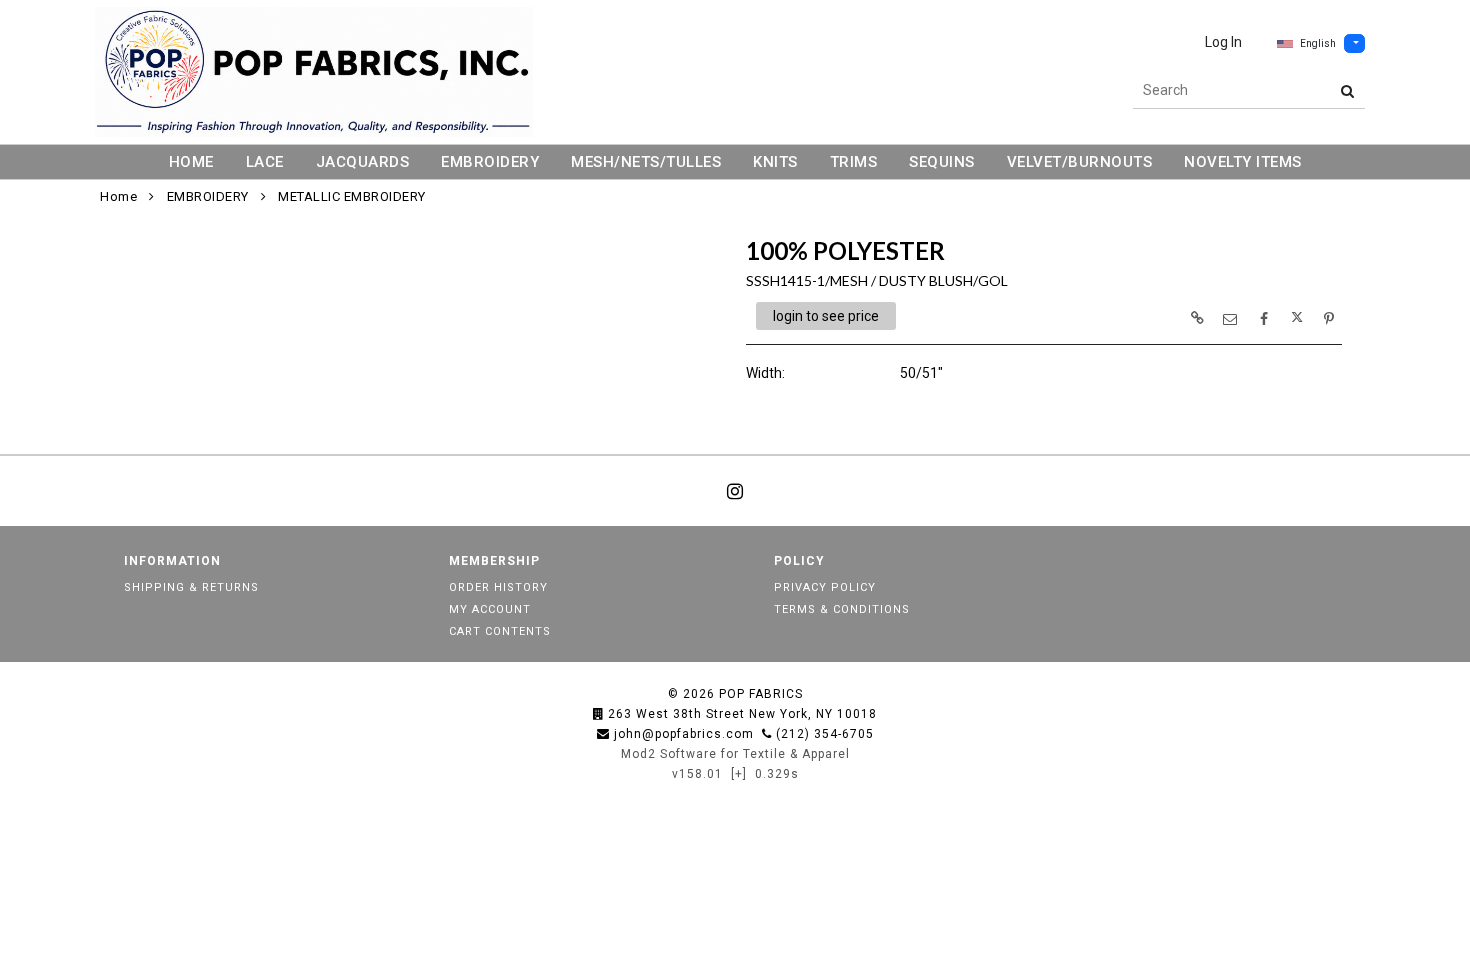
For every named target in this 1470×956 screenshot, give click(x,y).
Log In (1223, 42)
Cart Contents (500, 631)
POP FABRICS (761, 694)
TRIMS (854, 162)
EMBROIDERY (490, 162)
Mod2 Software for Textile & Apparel (735, 754)
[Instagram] (735, 491)
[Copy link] (1197, 318)
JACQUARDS (363, 162)
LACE (265, 162)
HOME (191, 162)
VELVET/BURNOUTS (1080, 162)
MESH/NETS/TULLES (646, 162)
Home (118, 196)
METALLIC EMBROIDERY (352, 196)
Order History (498, 587)
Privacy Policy (825, 587)
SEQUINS (942, 162)
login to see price (826, 316)
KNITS (775, 162)
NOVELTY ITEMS (1243, 162)
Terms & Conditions (842, 609)
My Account (490, 609)
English (1318, 43)
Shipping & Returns (191, 587)
